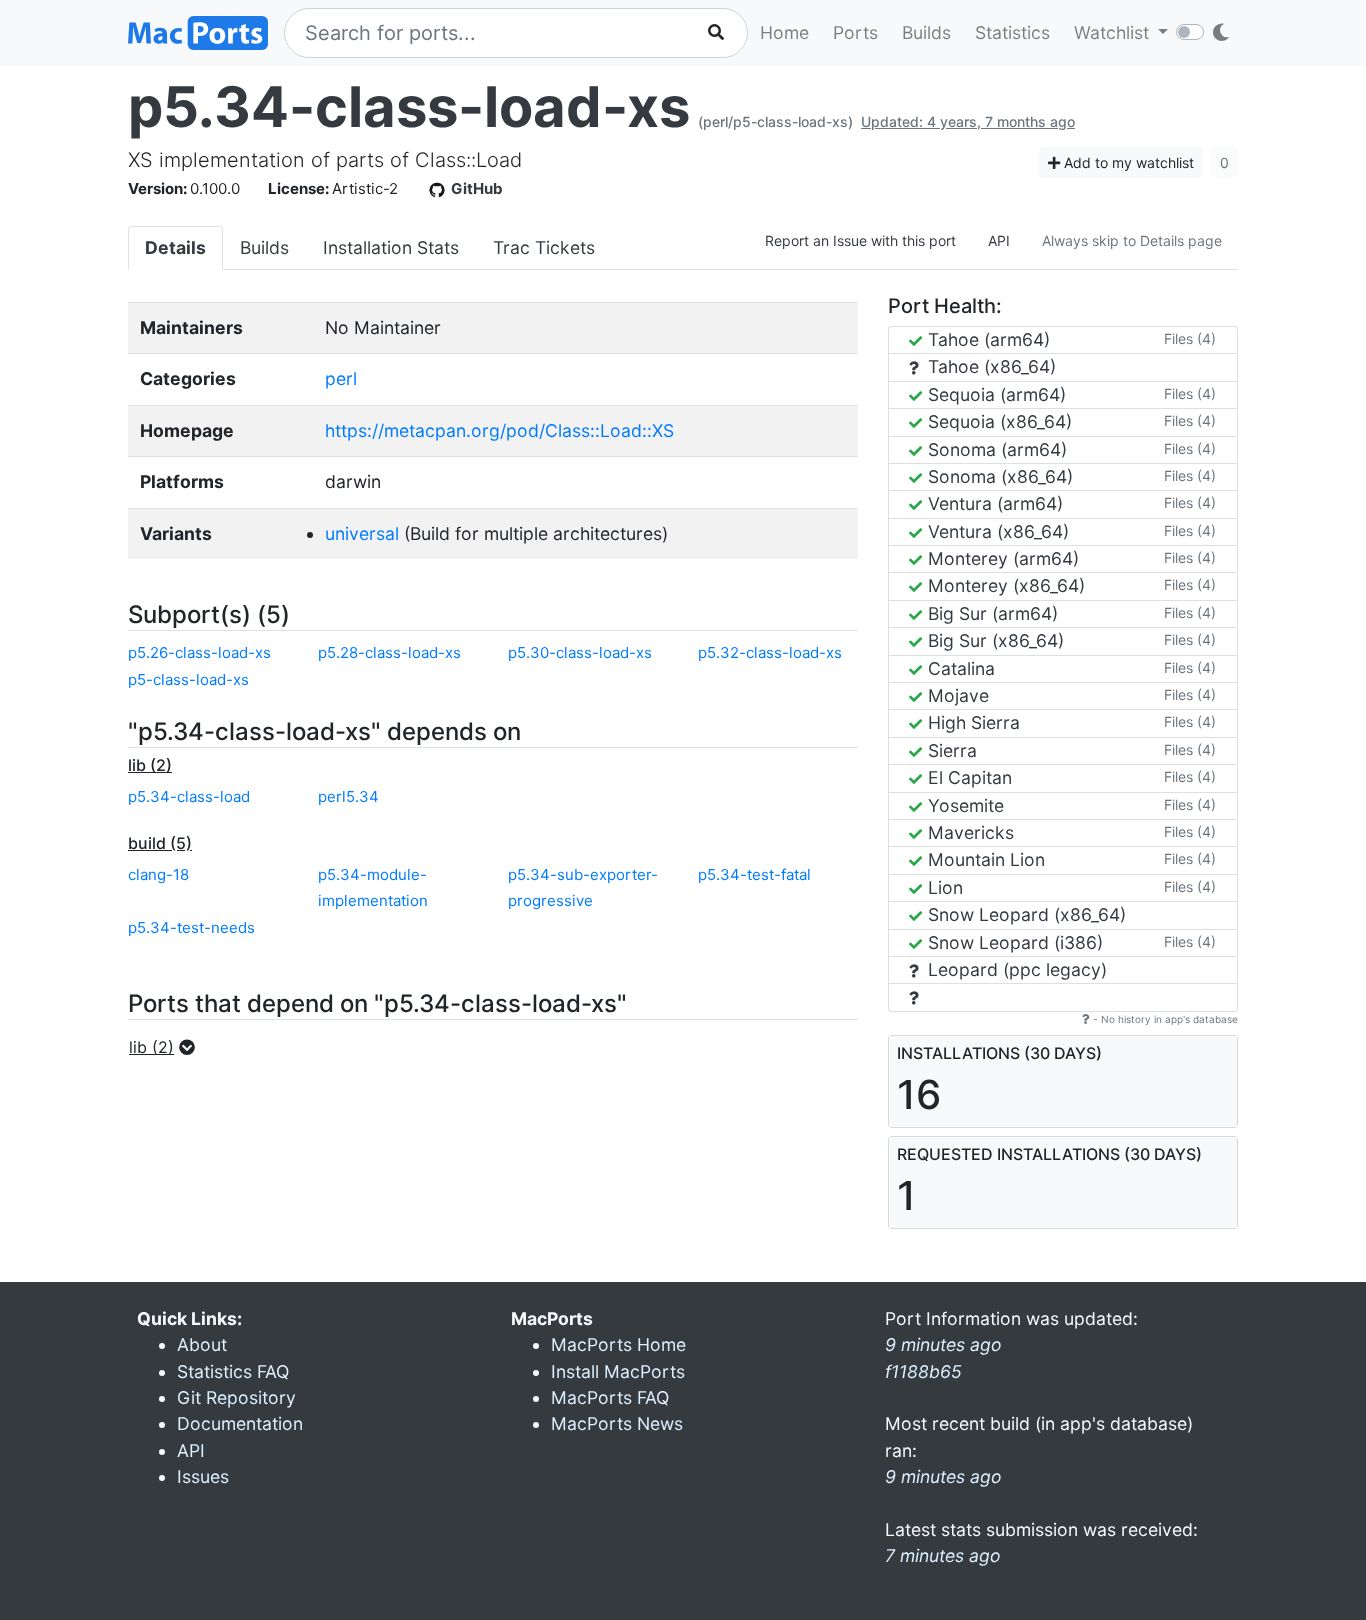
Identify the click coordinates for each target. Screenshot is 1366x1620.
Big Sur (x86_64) (993, 640)
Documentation (240, 1423)
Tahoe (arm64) (986, 339)
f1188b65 (923, 1371)
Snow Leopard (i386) (1013, 942)
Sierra (950, 750)
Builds (926, 32)
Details (175, 247)
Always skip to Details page (1132, 240)
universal (362, 533)
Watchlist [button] (1114, 32)
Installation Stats (391, 247)
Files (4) (1190, 338)
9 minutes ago (943, 1476)
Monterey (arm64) (1001, 558)
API (999, 240)
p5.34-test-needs (191, 927)
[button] (168, 1047)
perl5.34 (348, 796)
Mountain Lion (984, 859)
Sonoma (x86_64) (998, 476)
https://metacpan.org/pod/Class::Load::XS (499, 430)
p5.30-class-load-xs (580, 652)
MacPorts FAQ (610, 1397)
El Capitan (967, 777)
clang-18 (158, 874)
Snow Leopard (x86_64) (1024, 914)
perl (341, 378)
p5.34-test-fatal (754, 874)
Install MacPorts (618, 1371)
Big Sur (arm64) (990, 613)
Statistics (1012, 32)
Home (784, 32)
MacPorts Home (618, 1344)
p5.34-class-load (189, 796)
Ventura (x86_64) (996, 531)
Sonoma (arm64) (995, 449)
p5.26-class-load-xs (199, 652)
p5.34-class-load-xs (409, 107)
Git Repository (236, 1397)
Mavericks (968, 832)
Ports (855, 32)
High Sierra (971, 722)
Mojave (956, 695)
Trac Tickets (544, 247)
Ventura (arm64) (993, 503)
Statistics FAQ (233, 1371)
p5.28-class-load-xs (389, 652)
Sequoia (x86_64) (997, 421)
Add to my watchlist (1127, 162)
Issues (203, 1476)
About (202, 1344)
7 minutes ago (943, 1555)
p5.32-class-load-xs (770, 652)
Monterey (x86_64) (1004, 585)
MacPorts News (617, 1423)
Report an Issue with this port (860, 240)
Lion (943, 887)
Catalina (959, 668)
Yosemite (963, 805)
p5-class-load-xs (188, 679)
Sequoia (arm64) (994, 394)
